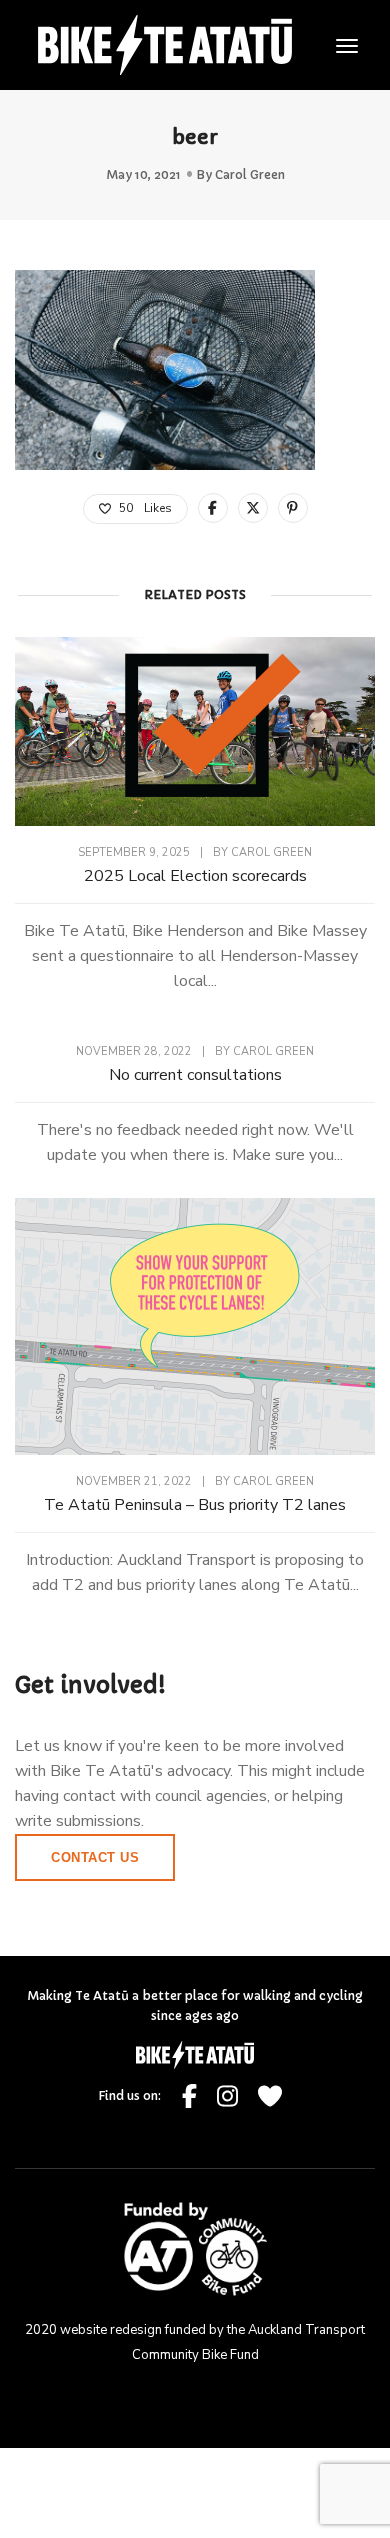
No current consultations (195, 1075)
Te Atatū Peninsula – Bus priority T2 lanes (195, 1505)
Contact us (95, 1857)
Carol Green (250, 174)
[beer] (213, 508)
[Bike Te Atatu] (165, 43)
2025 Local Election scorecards (195, 876)
